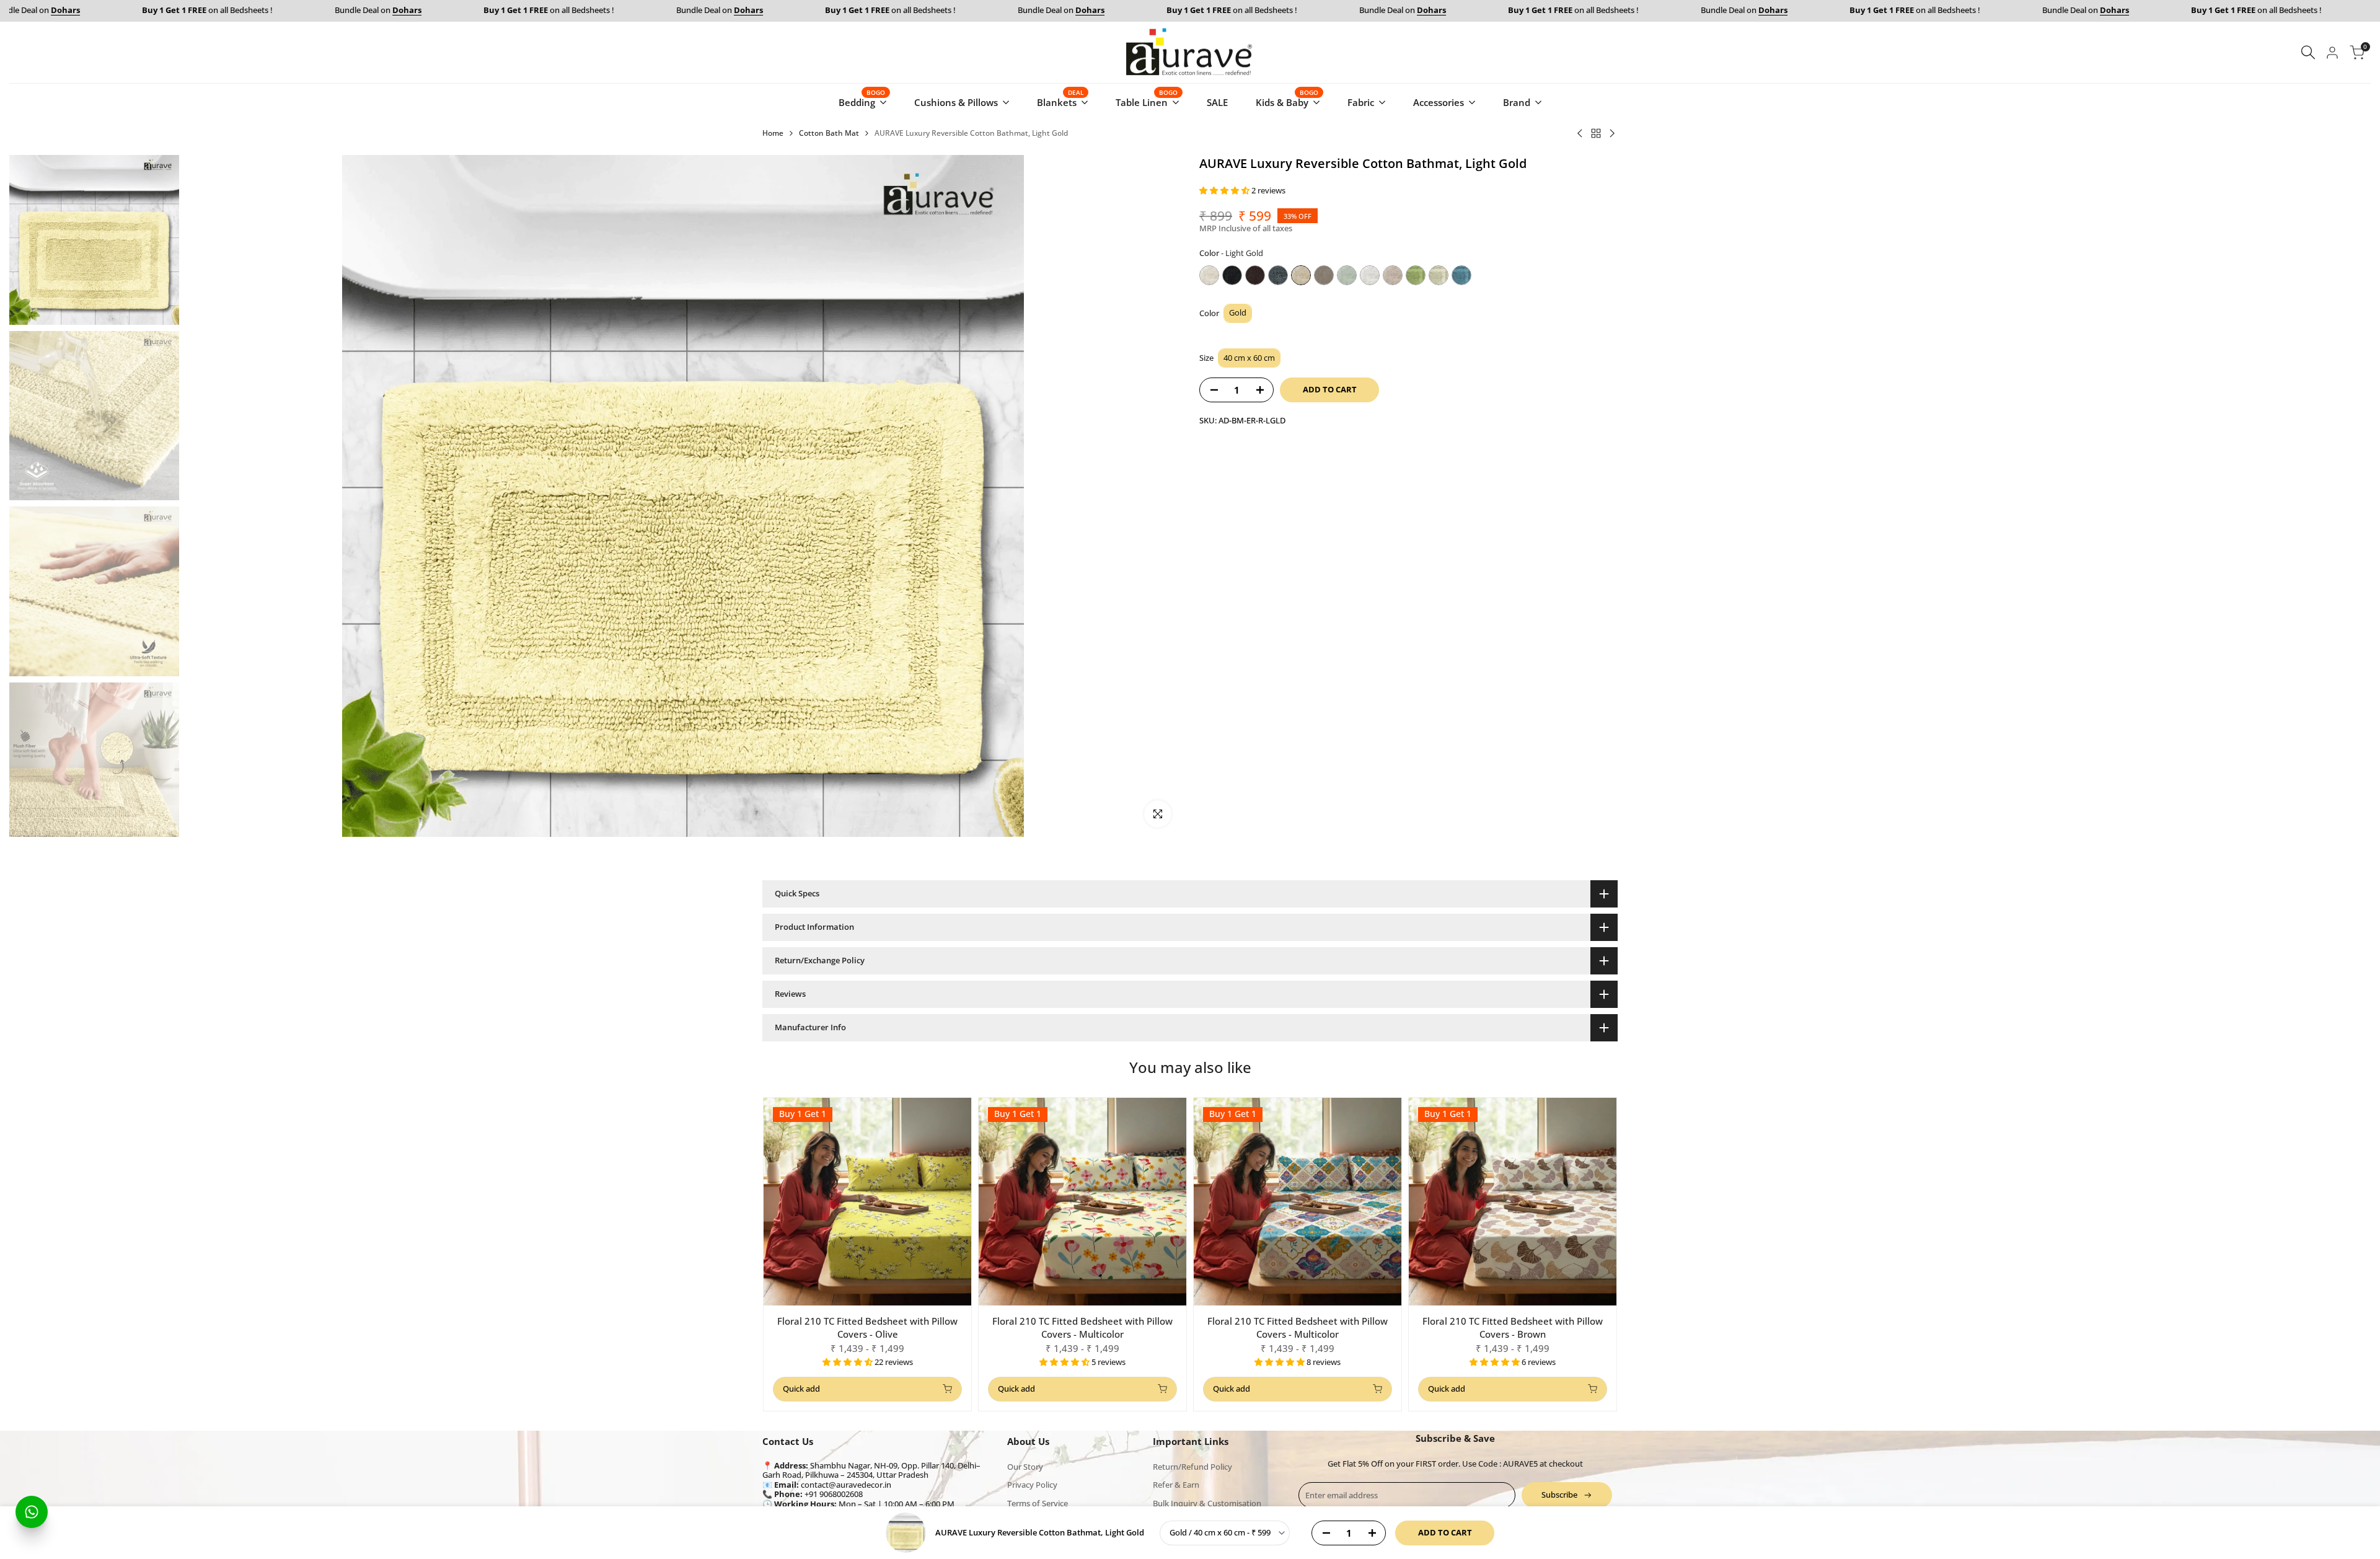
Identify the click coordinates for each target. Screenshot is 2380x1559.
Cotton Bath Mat (829, 133)
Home (773, 133)
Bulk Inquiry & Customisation (1207, 1503)
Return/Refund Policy (1192, 1467)
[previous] (210, 496)
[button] (1225, 190)
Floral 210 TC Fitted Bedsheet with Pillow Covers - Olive (867, 1327)
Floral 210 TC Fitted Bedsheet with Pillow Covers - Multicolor (1082, 1327)
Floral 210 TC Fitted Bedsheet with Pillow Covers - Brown (1513, 1327)
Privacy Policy (1032, 1485)
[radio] (1209, 275)
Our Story (1025, 1467)
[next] (1156, 496)
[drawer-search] (2308, 52)
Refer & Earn (1176, 1485)
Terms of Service (1038, 1503)
